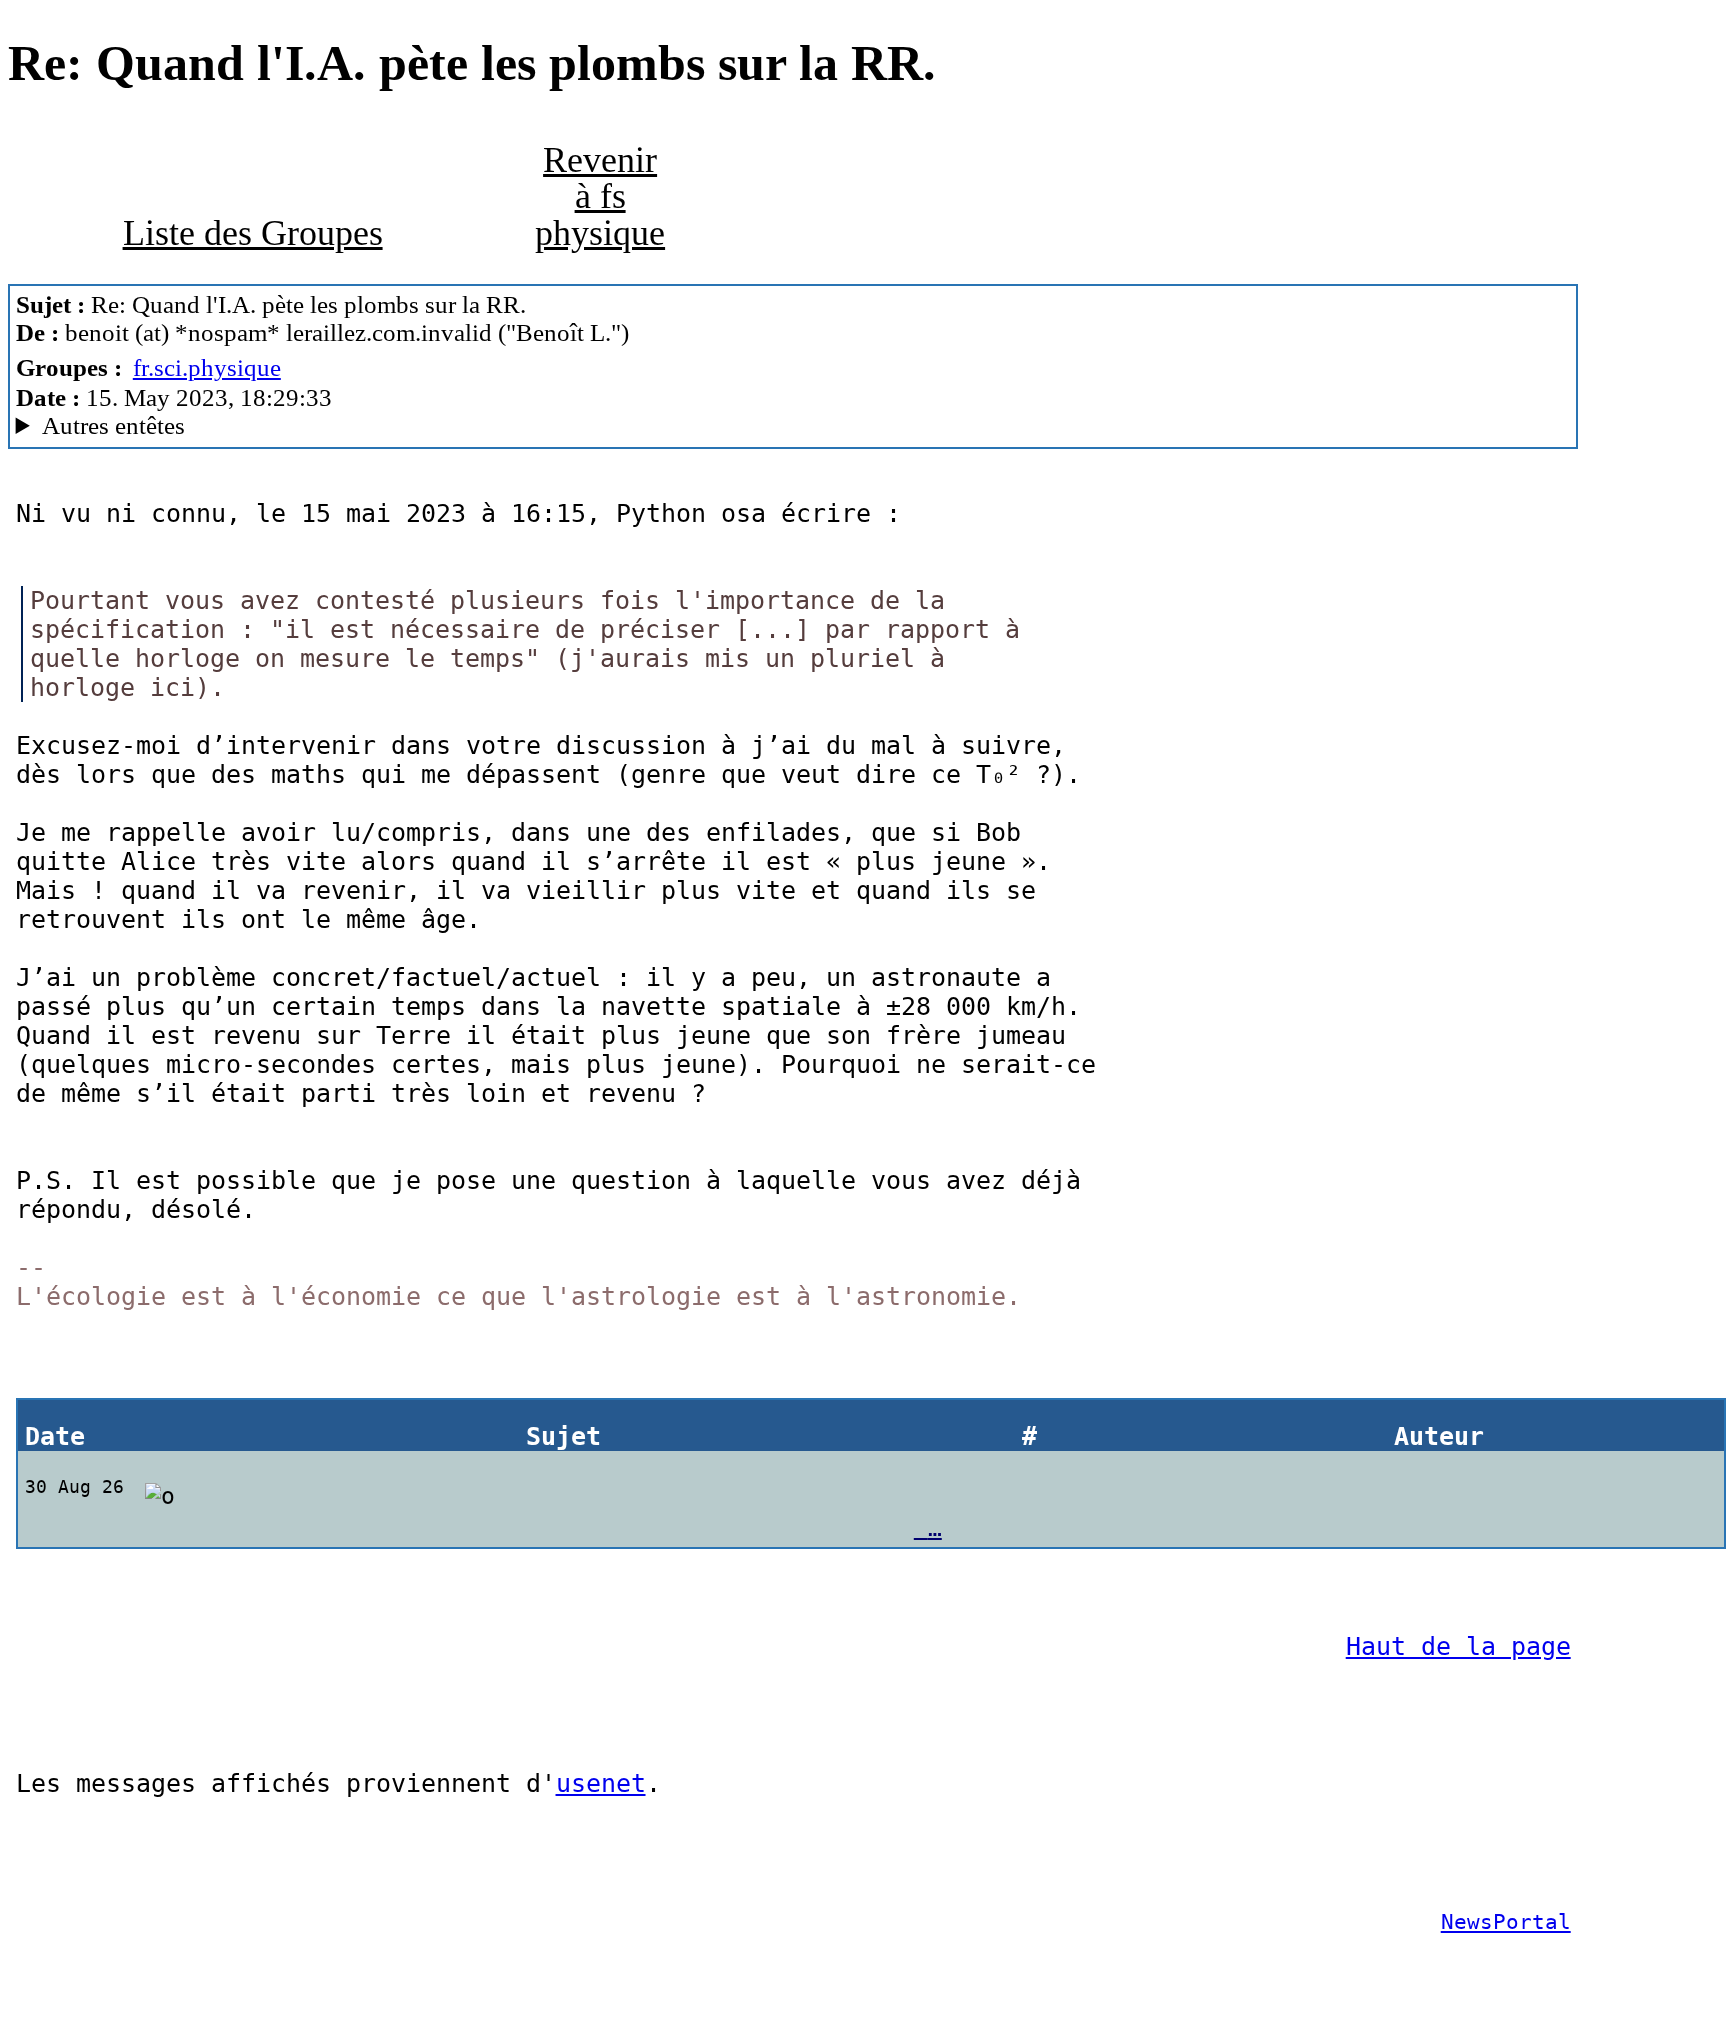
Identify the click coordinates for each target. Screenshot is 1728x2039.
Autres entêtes (113, 425)
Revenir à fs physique (600, 196)
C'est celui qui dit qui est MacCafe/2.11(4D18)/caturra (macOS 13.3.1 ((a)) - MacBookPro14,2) (439, 426)
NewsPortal (1506, 1922)
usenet (601, 1783)
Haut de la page (1458, 1646)
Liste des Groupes (253, 233)
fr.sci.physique (207, 367)
